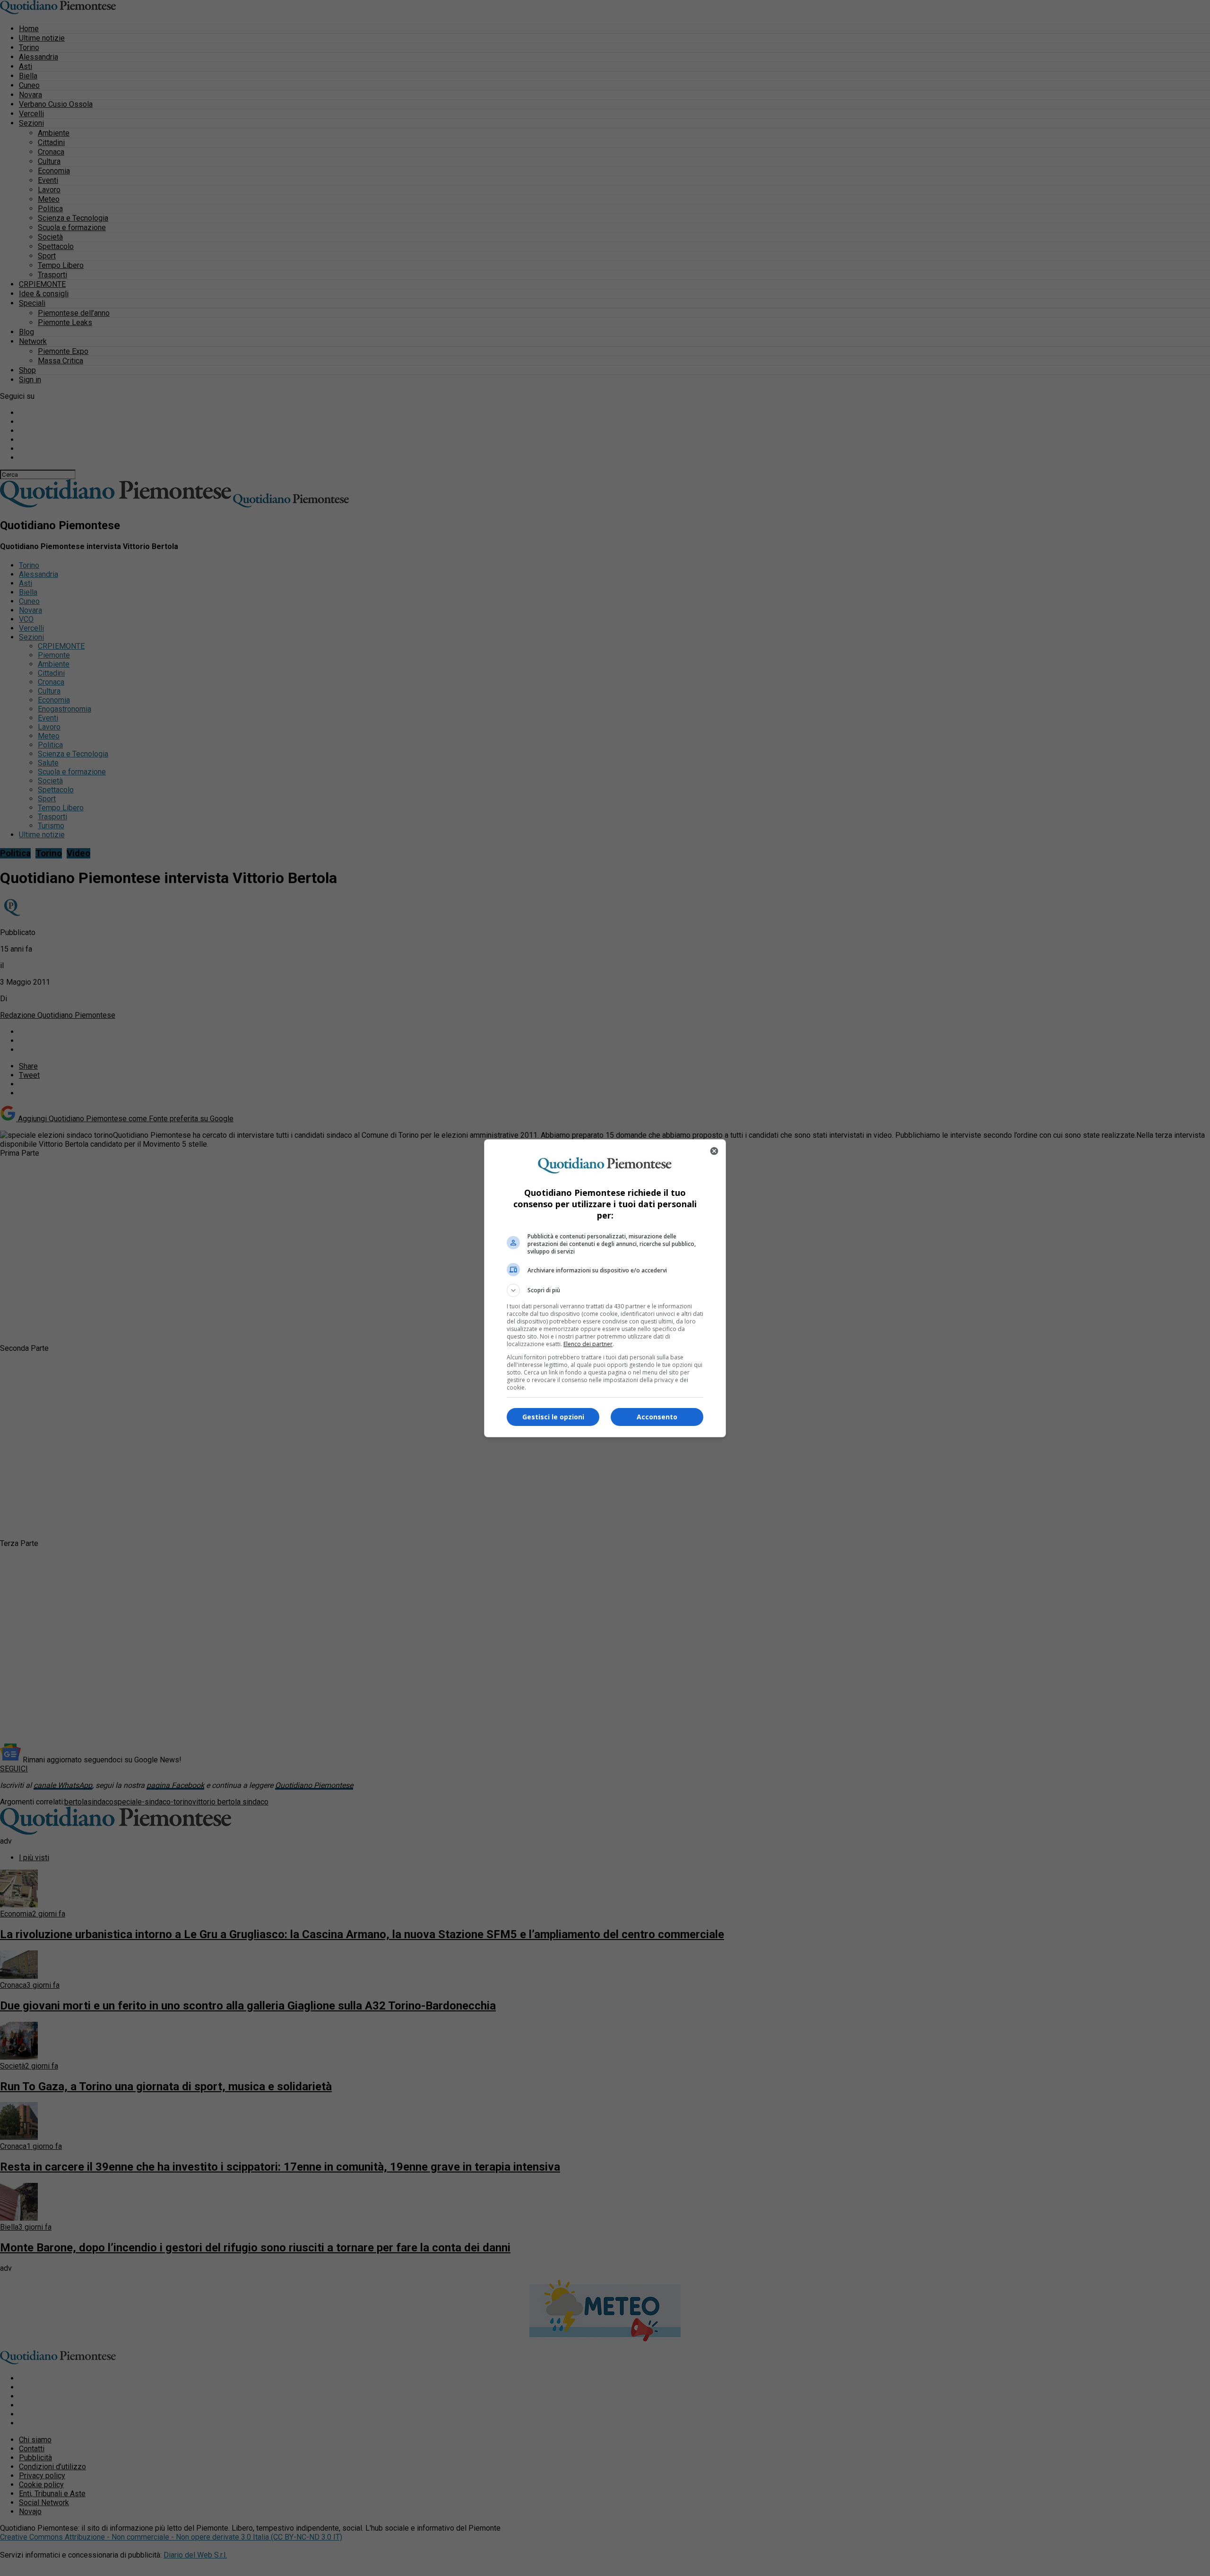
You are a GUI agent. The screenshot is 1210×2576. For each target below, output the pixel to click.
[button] (605, 1290)
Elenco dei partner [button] (588, 1344)
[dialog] (605, 1288)
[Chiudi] (714, 1151)
